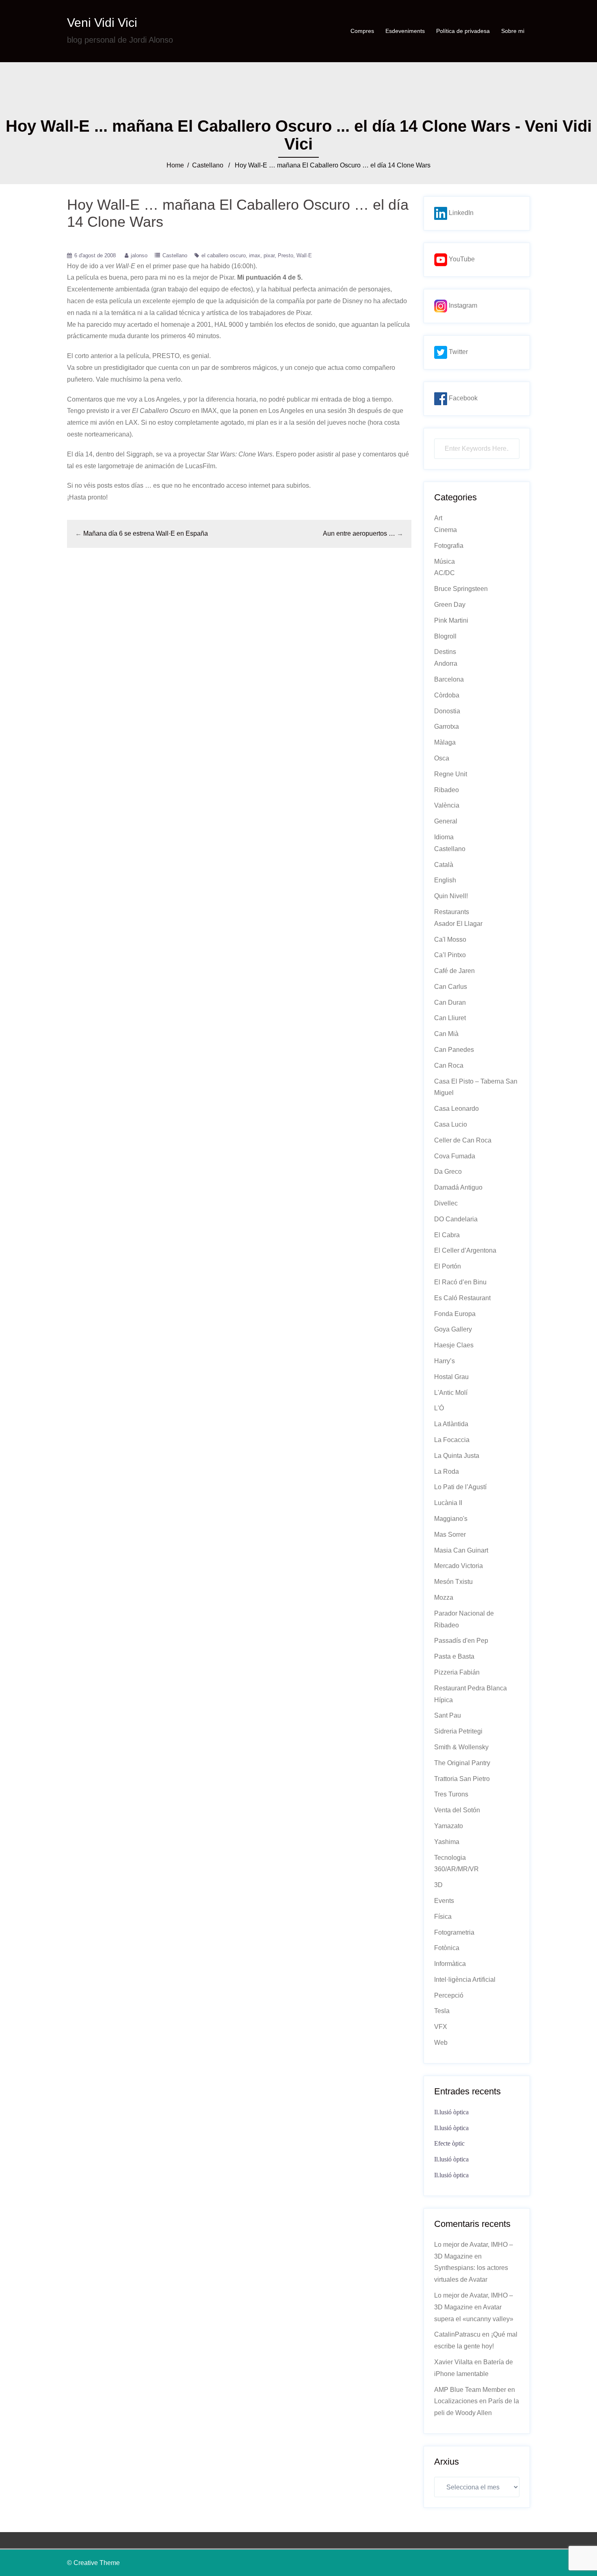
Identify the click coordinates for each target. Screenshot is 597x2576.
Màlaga (445, 742)
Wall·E (304, 255)
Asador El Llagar (458, 924)
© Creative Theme (93, 2563)
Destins (445, 652)
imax (255, 255)
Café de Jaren (454, 971)
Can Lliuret (450, 1018)
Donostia (447, 711)
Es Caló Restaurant (462, 1298)
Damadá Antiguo (458, 1187)
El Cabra (447, 1235)
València (447, 805)
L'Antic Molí (451, 1393)
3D (438, 1885)
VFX (441, 2027)
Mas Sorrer (450, 1535)
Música (445, 561)
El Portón (448, 1266)
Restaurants (452, 912)
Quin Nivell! (451, 896)
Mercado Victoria (459, 1566)
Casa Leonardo (456, 1109)
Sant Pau (448, 1715)
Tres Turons (451, 1794)
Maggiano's (451, 1519)
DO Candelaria (456, 1219)
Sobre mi (513, 31)
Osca (442, 758)
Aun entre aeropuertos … (359, 533)
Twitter (457, 352)
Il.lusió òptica (451, 2112)
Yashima (447, 1842)
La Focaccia (452, 1440)
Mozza (444, 1598)
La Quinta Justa (457, 1456)
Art (438, 518)
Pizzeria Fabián (457, 1672)
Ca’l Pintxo (450, 955)
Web (441, 2043)
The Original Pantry (462, 1763)
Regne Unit (451, 774)
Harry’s (445, 1361)
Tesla (442, 2011)
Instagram (462, 305)
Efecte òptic (449, 2143)
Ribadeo (447, 790)
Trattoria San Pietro (462, 1779)
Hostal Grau (451, 1377)
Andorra (446, 664)
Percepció (449, 1995)
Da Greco (448, 1172)
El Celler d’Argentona (465, 1250)
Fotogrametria (454, 1932)
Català (444, 865)
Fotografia (449, 546)
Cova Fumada (455, 1156)
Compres (362, 31)
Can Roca (449, 1065)
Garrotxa (447, 727)
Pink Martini (451, 620)
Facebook (462, 398)
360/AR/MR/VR (456, 1869)
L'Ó (439, 1408)
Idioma (444, 837)
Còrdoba (447, 695)
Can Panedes (454, 1050)
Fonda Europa (455, 1314)
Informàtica (450, 1964)
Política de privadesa (463, 31)
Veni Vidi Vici (102, 23)
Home (175, 165)
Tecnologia (450, 1858)
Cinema (446, 530)
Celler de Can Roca (463, 1140)
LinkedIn (460, 213)
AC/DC (445, 573)
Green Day (450, 605)
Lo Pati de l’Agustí (460, 1487)
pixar (269, 255)
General (446, 821)
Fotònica (447, 1948)
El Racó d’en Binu (460, 1282)
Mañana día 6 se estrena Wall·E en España (146, 533)
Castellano (208, 165)
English (445, 880)
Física (443, 1917)
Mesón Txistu (453, 1582)
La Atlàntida (451, 1424)
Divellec (446, 1203)
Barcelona (449, 679)
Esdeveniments (405, 31)
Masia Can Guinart (461, 1550)
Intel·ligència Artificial (465, 1980)
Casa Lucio (451, 1124)
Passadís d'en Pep (461, 1641)
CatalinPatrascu (457, 2334)
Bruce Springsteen (461, 589)
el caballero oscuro (224, 255)
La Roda (447, 1472)
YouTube (461, 259)
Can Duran (450, 1002)
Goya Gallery (453, 1329)
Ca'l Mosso (450, 939)
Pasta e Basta (454, 1656)
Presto (286, 255)
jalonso (139, 255)
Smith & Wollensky (461, 1747)
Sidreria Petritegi (458, 1731)
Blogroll (445, 636)
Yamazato (449, 1826)
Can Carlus (451, 987)
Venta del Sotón (457, 1810)
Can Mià (446, 1034)
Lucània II (448, 1503)
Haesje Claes (454, 1345)
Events (444, 1901)
